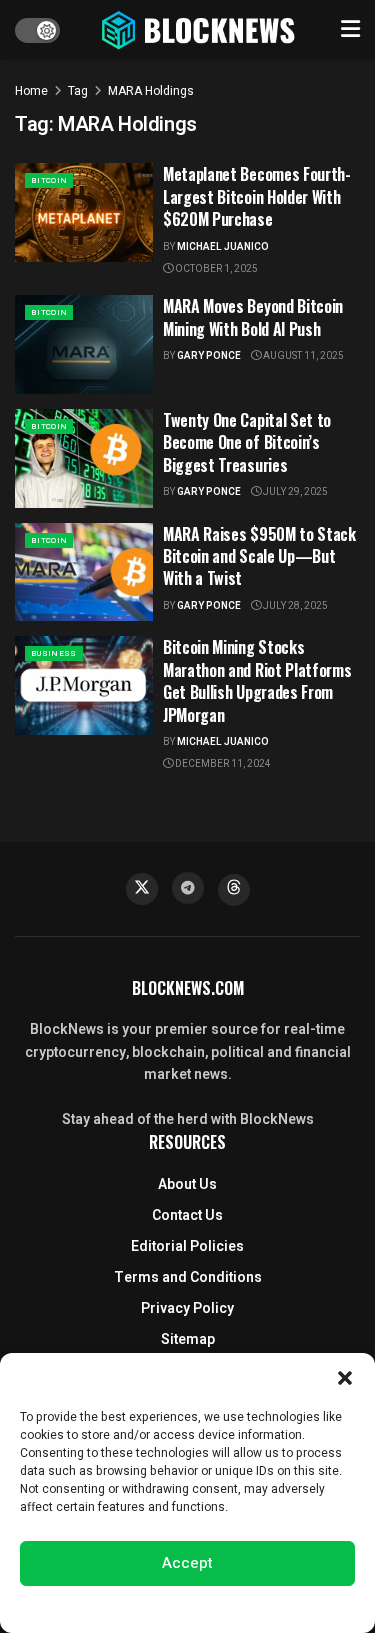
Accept (187, 1563)
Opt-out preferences (127, 1607)
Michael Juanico (223, 247)
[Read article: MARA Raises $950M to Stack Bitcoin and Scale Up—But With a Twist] (84, 572)
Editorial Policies (187, 1246)
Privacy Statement (243, 1607)
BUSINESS (54, 653)
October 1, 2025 (215, 269)
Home (31, 91)
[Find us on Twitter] (142, 889)
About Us (187, 1184)
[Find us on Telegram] (188, 888)
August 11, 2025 (302, 356)
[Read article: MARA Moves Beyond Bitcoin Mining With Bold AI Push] (84, 344)
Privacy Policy (187, 1308)
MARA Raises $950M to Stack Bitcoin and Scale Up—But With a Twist (259, 556)
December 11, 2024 (222, 764)
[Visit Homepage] (200, 30)
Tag (78, 91)
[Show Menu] (350, 30)
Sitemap (188, 1339)
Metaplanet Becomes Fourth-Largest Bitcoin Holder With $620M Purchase (257, 196)
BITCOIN (49, 180)
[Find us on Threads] (234, 890)
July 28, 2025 (294, 606)
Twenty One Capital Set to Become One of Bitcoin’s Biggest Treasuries (247, 442)
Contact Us (187, 1215)
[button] (345, 1378)
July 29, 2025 (294, 492)
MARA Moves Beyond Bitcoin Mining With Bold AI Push (253, 317)
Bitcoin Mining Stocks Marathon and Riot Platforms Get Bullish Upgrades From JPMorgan (257, 680)
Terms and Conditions (188, 1277)
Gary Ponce (209, 356)
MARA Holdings (151, 91)
